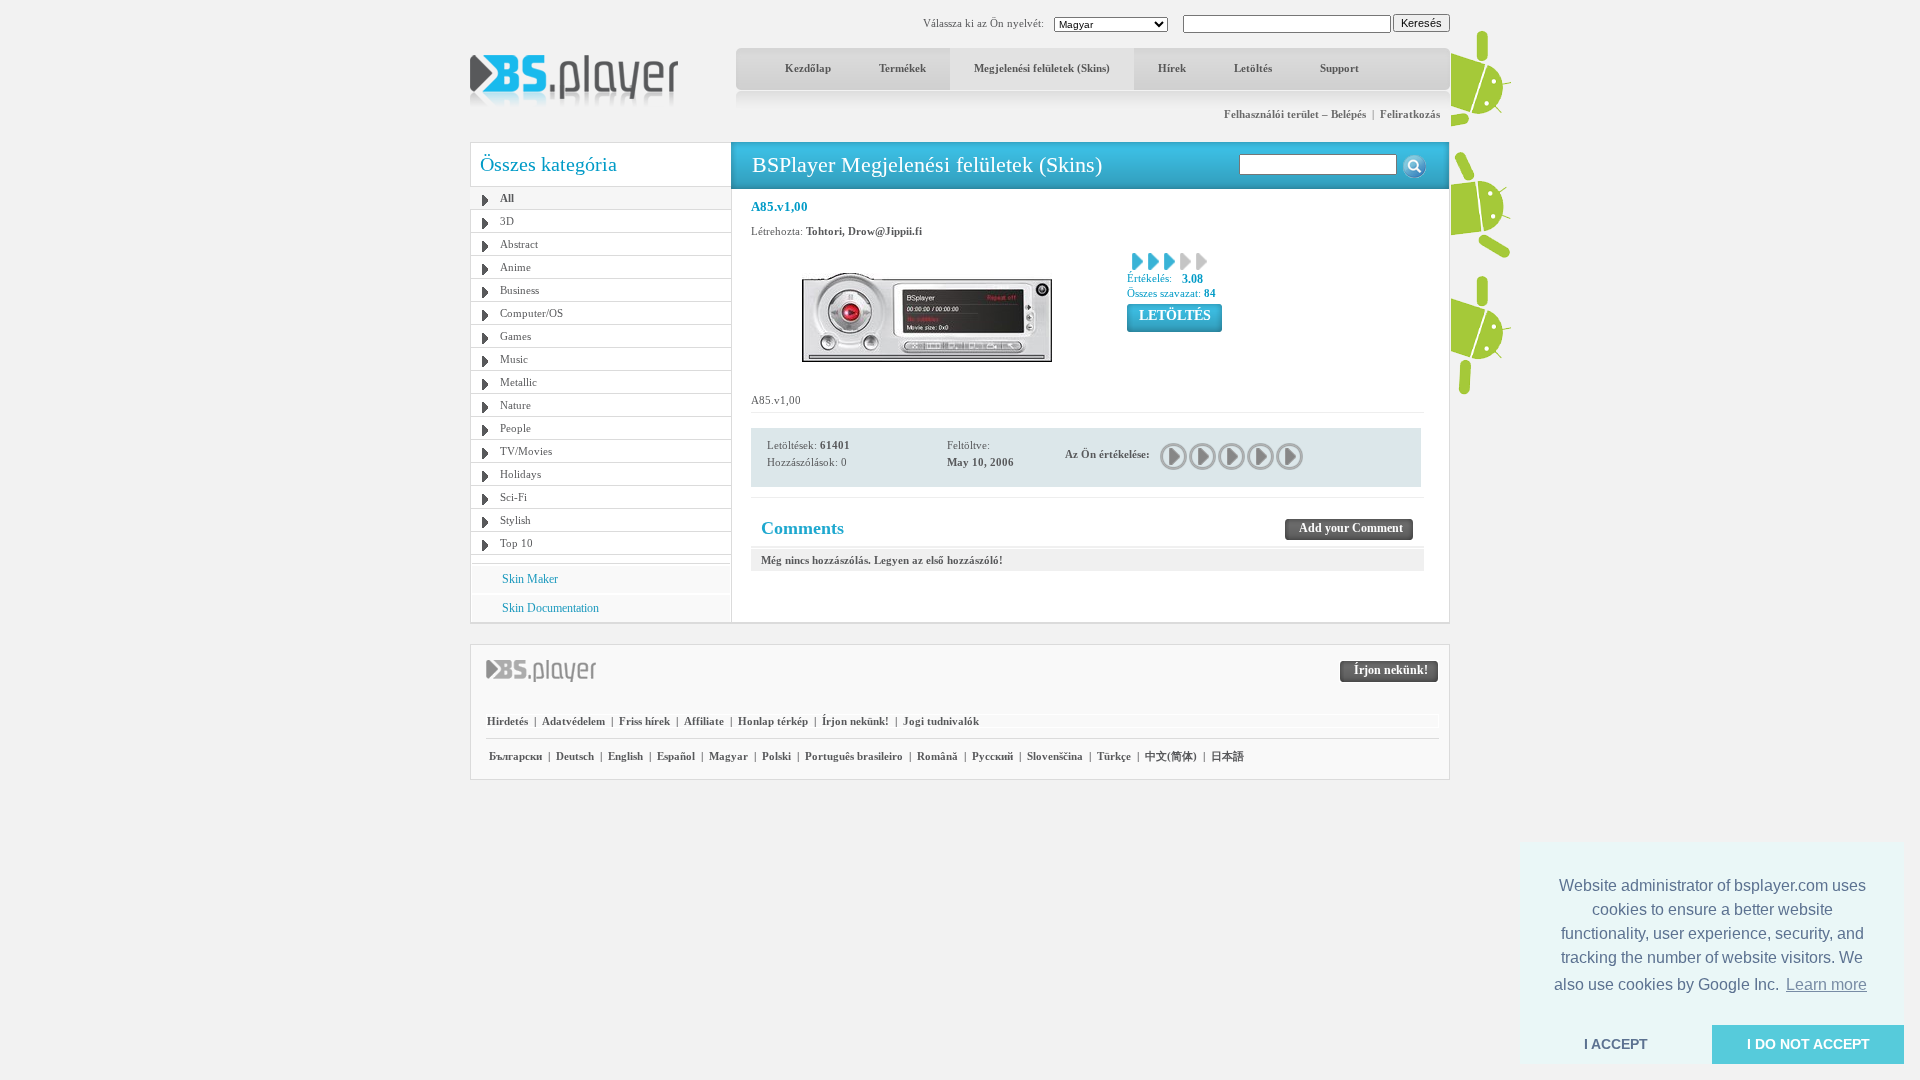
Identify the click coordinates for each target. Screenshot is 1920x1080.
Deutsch (575, 756)
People (515, 428)
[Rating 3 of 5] (1232, 456)
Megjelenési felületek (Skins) (1042, 68)
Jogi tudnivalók (941, 721)
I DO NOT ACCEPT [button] (1808, 1044)
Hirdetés (507, 721)
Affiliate (704, 721)
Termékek (902, 68)
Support (1339, 68)
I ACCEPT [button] (1616, 1044)
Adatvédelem (573, 721)
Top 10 (516, 543)
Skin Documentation (550, 608)
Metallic (518, 382)
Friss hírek (644, 721)
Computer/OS (531, 313)
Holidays (520, 474)
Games (515, 336)
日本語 (1227, 756)
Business (519, 290)
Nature (515, 405)
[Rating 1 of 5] (1174, 456)
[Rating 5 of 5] (1290, 456)
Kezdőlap (808, 68)
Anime (515, 267)
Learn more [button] (1826, 984)
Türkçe (1114, 756)
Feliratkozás (1410, 114)
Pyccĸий (992, 756)
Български (515, 756)
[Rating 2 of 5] (1203, 456)
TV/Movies (526, 451)
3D (507, 221)
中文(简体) (1171, 756)
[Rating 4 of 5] (1261, 456)
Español (676, 756)
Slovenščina (1055, 756)
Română (937, 756)
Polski (776, 756)
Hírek (1172, 68)
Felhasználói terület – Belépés (1295, 114)
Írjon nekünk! (855, 721)
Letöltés (1253, 68)
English (625, 756)
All (507, 198)
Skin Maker (530, 579)
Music (514, 359)
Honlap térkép (773, 721)
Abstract (519, 244)
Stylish (515, 520)
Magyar (728, 756)
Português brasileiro (854, 756)
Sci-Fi (513, 497)
